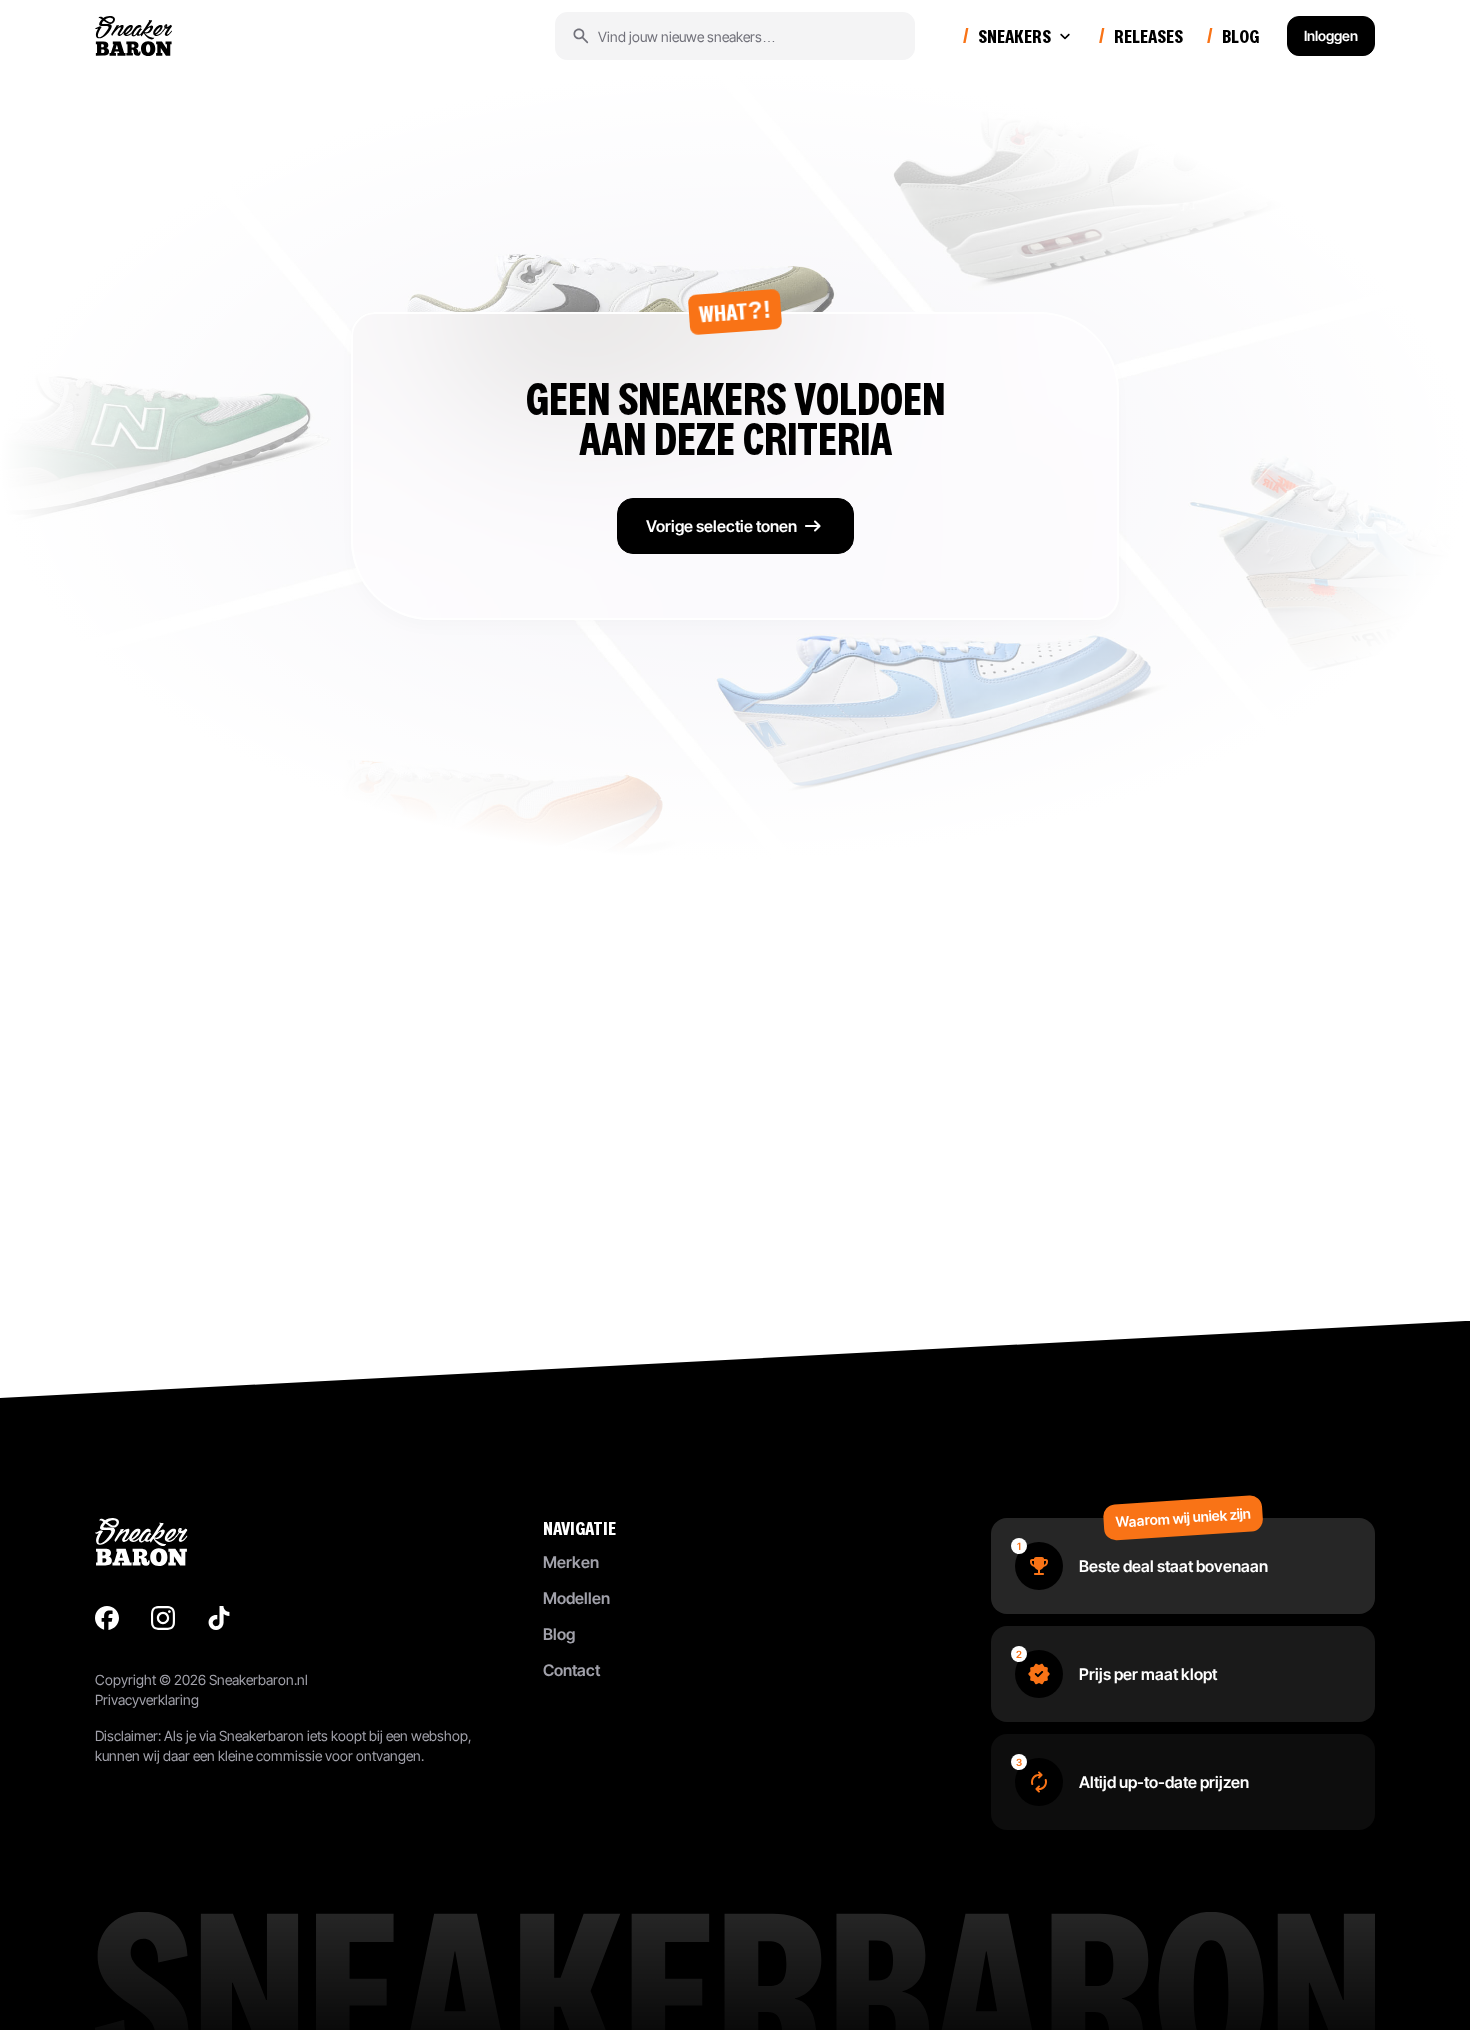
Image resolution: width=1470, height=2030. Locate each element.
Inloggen (1331, 35)
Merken (571, 1562)
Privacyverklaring (147, 1699)
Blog (559, 1634)
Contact (571, 1670)
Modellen (576, 1598)
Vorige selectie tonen (721, 526)
